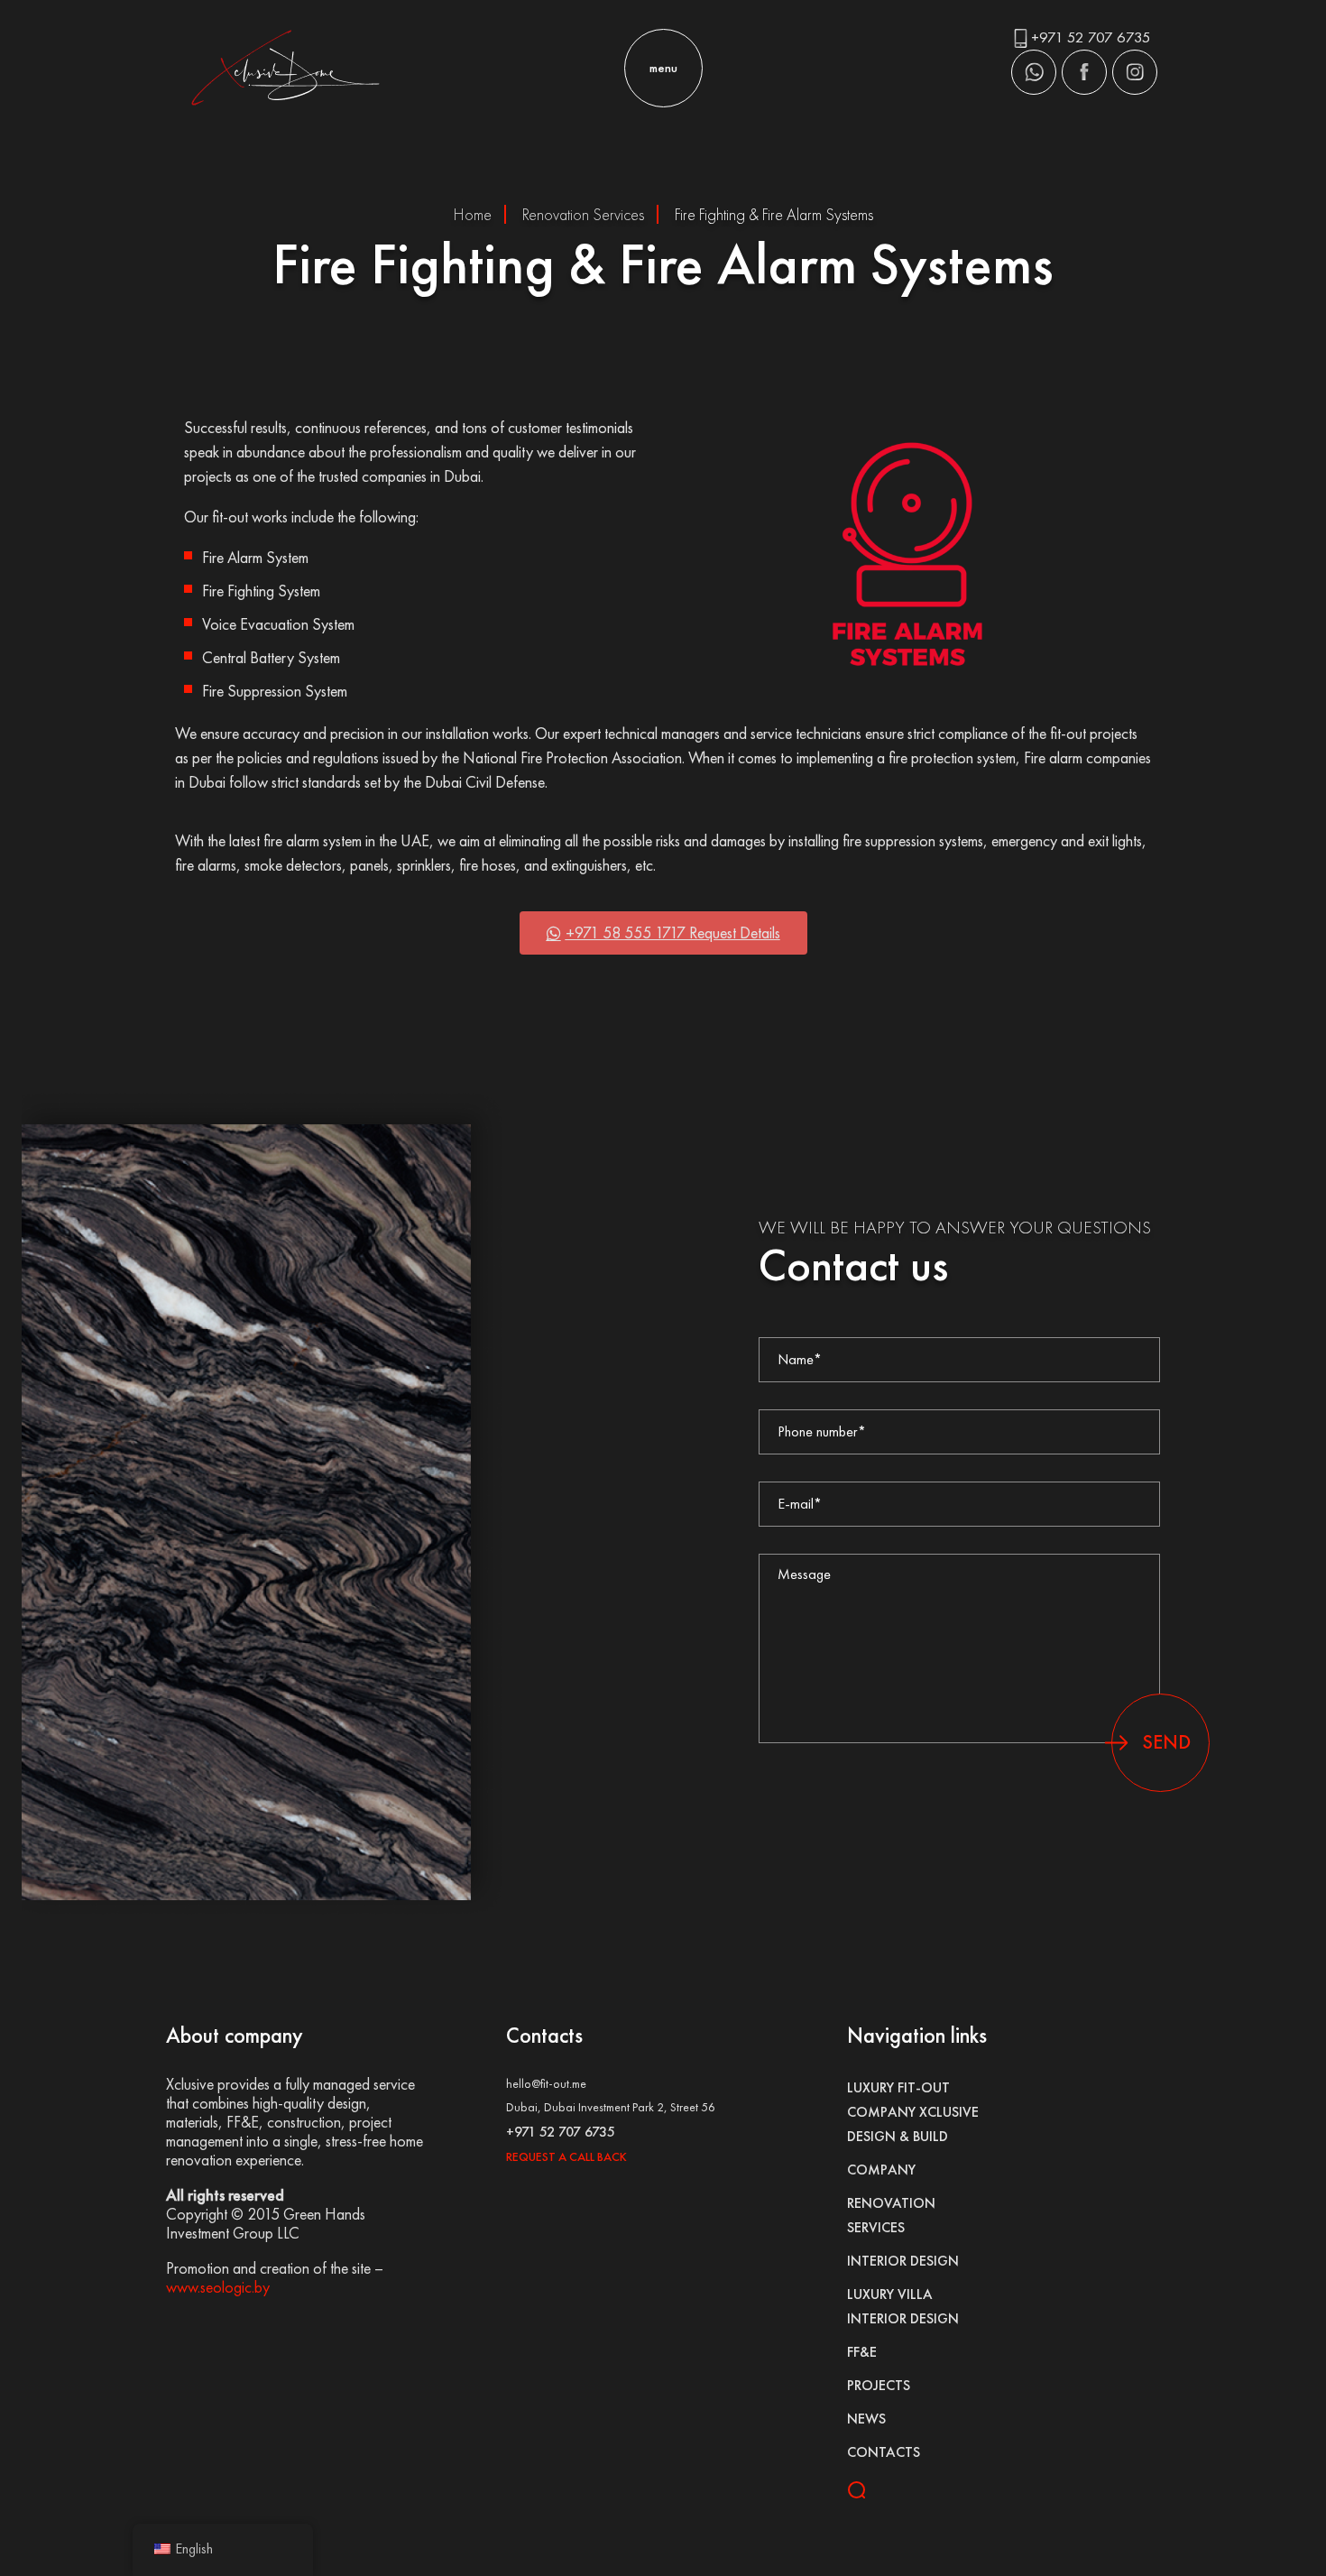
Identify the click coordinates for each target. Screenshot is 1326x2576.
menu (663, 68)
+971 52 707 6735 (1091, 37)
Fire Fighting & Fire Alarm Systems (774, 214)
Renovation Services (583, 214)
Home (473, 214)
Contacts (884, 2452)
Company (881, 2170)
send (1166, 1742)
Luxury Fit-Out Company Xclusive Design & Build (913, 2112)
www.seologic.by (218, 2287)
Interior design (903, 2261)
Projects (879, 2385)
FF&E (862, 2352)
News (866, 2419)
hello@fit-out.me (546, 2083)
